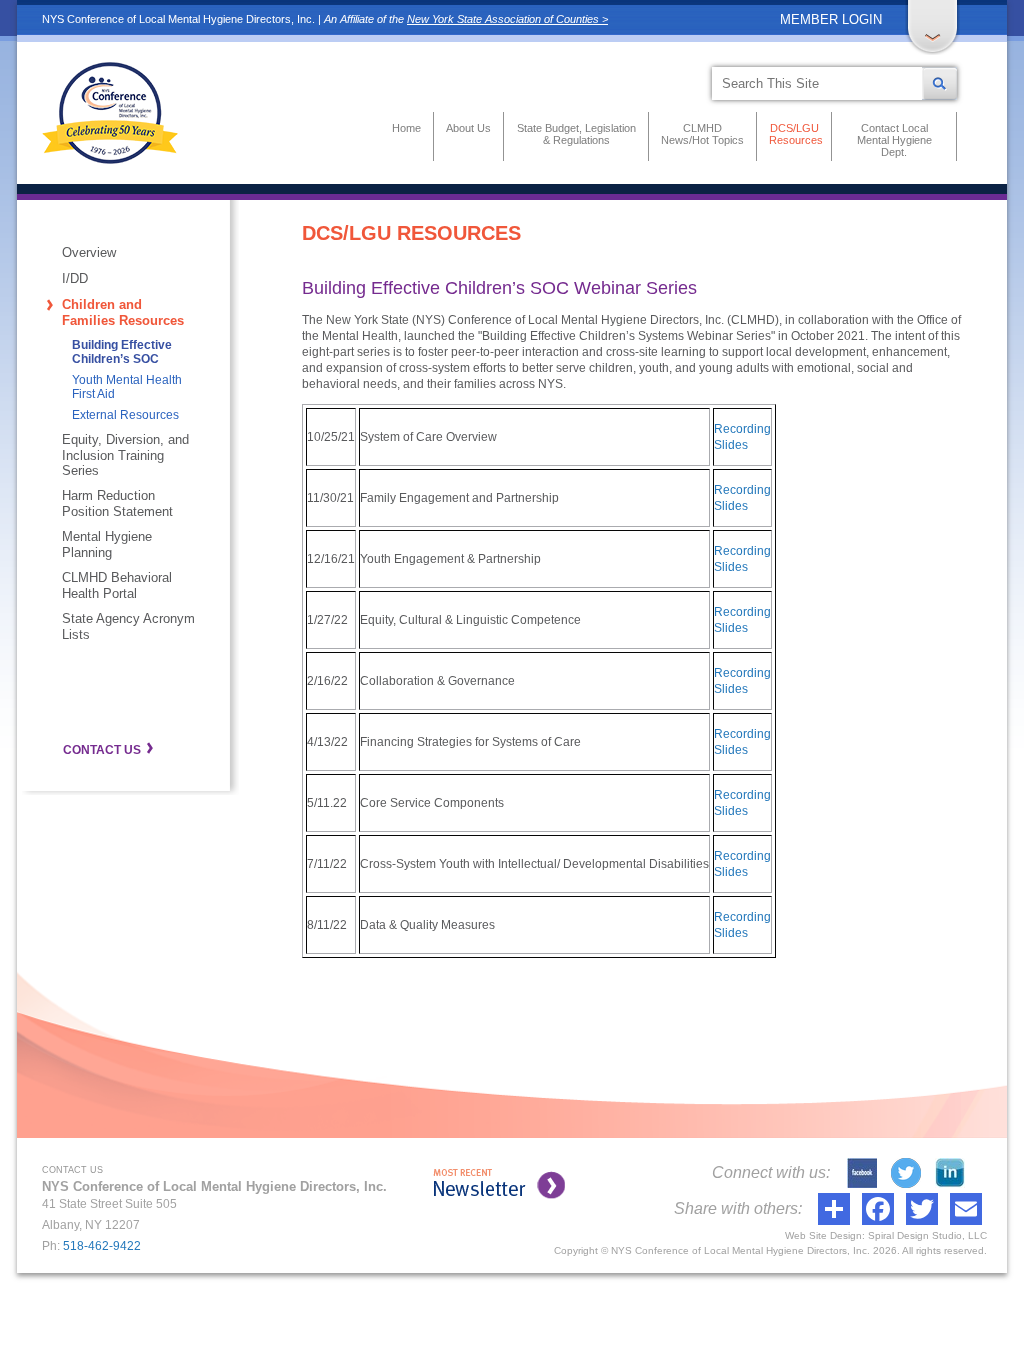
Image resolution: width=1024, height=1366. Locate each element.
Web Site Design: (825, 1235)
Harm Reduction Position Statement (117, 503)
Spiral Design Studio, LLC (927, 1235)
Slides (731, 445)
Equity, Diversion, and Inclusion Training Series (125, 455)
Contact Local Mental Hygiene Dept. (894, 140)
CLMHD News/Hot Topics (702, 134)
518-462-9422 (102, 1246)
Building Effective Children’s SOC (122, 352)
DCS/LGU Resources (794, 134)
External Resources (125, 415)
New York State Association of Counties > (507, 19)
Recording (742, 429)
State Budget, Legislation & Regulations (576, 134)
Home (406, 128)
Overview (89, 252)
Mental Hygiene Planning (107, 544)
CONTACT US (102, 750)
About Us (468, 128)
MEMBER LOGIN (831, 19)
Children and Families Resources (123, 312)
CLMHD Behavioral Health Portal (117, 585)
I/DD (75, 278)
